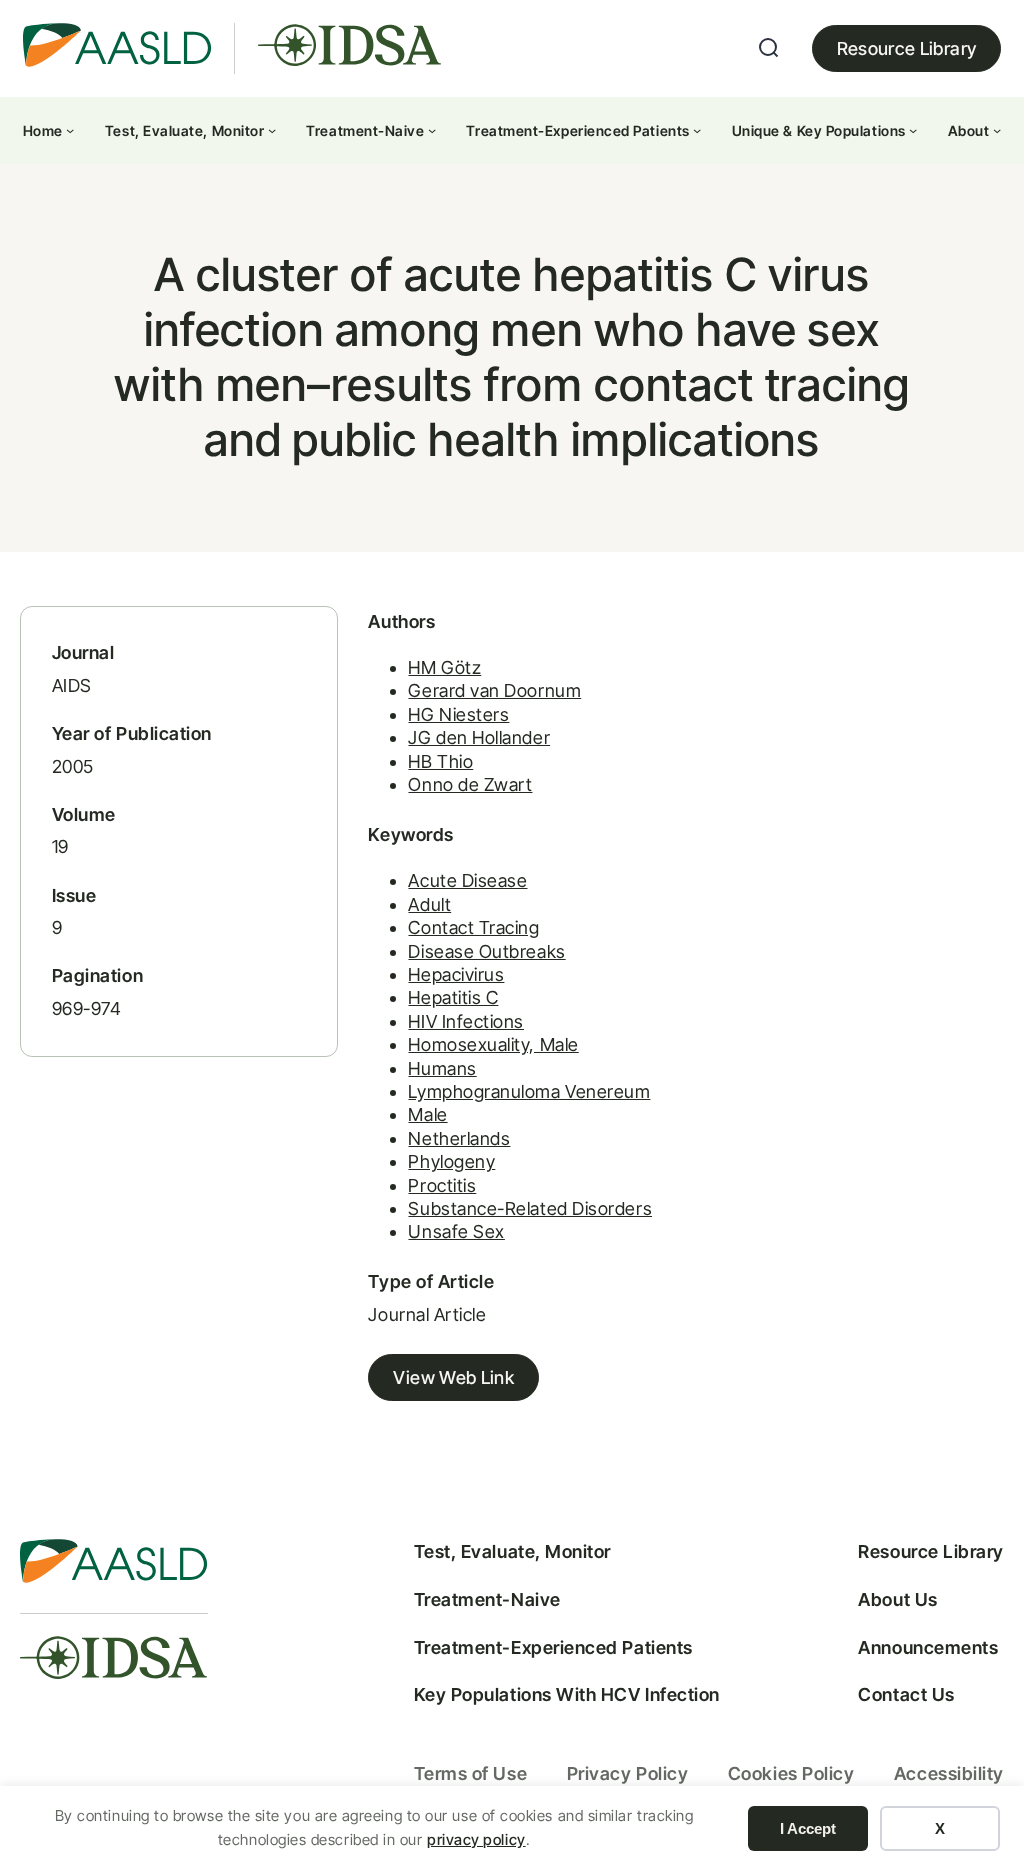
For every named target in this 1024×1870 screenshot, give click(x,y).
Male (427, 1114)
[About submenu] (997, 130)
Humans (442, 1068)
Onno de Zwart (470, 784)
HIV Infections (466, 1021)
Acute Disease (467, 880)
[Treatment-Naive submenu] (432, 130)
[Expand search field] (769, 48)
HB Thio (440, 761)
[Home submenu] (70, 130)
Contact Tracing (473, 927)
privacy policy (476, 1839)
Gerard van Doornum (494, 690)
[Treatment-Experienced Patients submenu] (697, 130)
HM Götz (444, 667)
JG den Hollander (479, 737)
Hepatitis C (453, 997)
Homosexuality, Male (493, 1044)
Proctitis (442, 1185)
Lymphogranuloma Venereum (529, 1091)
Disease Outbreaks (486, 951)
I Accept (808, 1828)
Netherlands (459, 1138)
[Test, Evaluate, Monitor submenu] (272, 130)
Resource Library (907, 48)
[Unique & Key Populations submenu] (913, 130)
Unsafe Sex (456, 1231)
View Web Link (453, 1377)
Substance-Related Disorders (530, 1208)
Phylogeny (451, 1161)
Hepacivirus (456, 974)
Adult (429, 904)
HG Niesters (458, 714)
